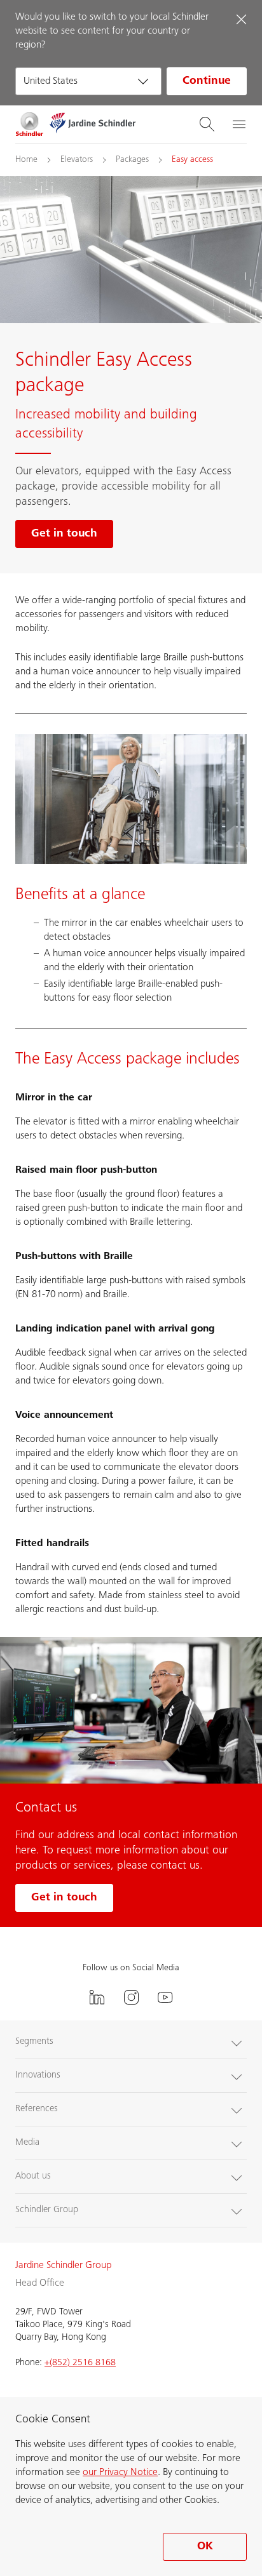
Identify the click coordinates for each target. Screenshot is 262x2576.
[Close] (241, 19)
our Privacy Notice (120, 2473)
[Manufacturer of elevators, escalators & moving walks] (30, 124)
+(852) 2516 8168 (80, 2363)
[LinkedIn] (97, 1997)
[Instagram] (131, 1997)
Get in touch (64, 1898)
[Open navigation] (238, 124)
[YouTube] (165, 1997)
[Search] (207, 124)
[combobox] (88, 81)
